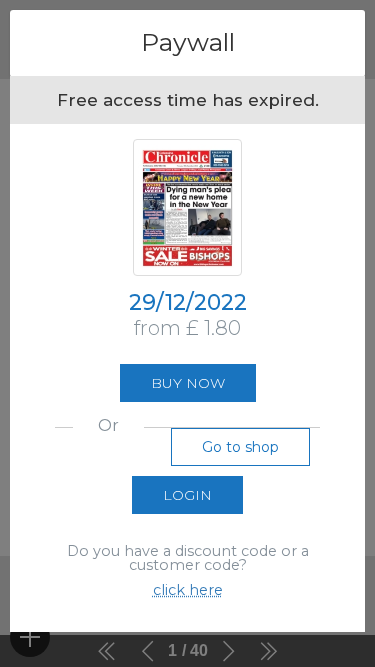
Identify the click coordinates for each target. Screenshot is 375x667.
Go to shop (240, 447)
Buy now (188, 383)
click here (188, 590)
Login (187, 495)
